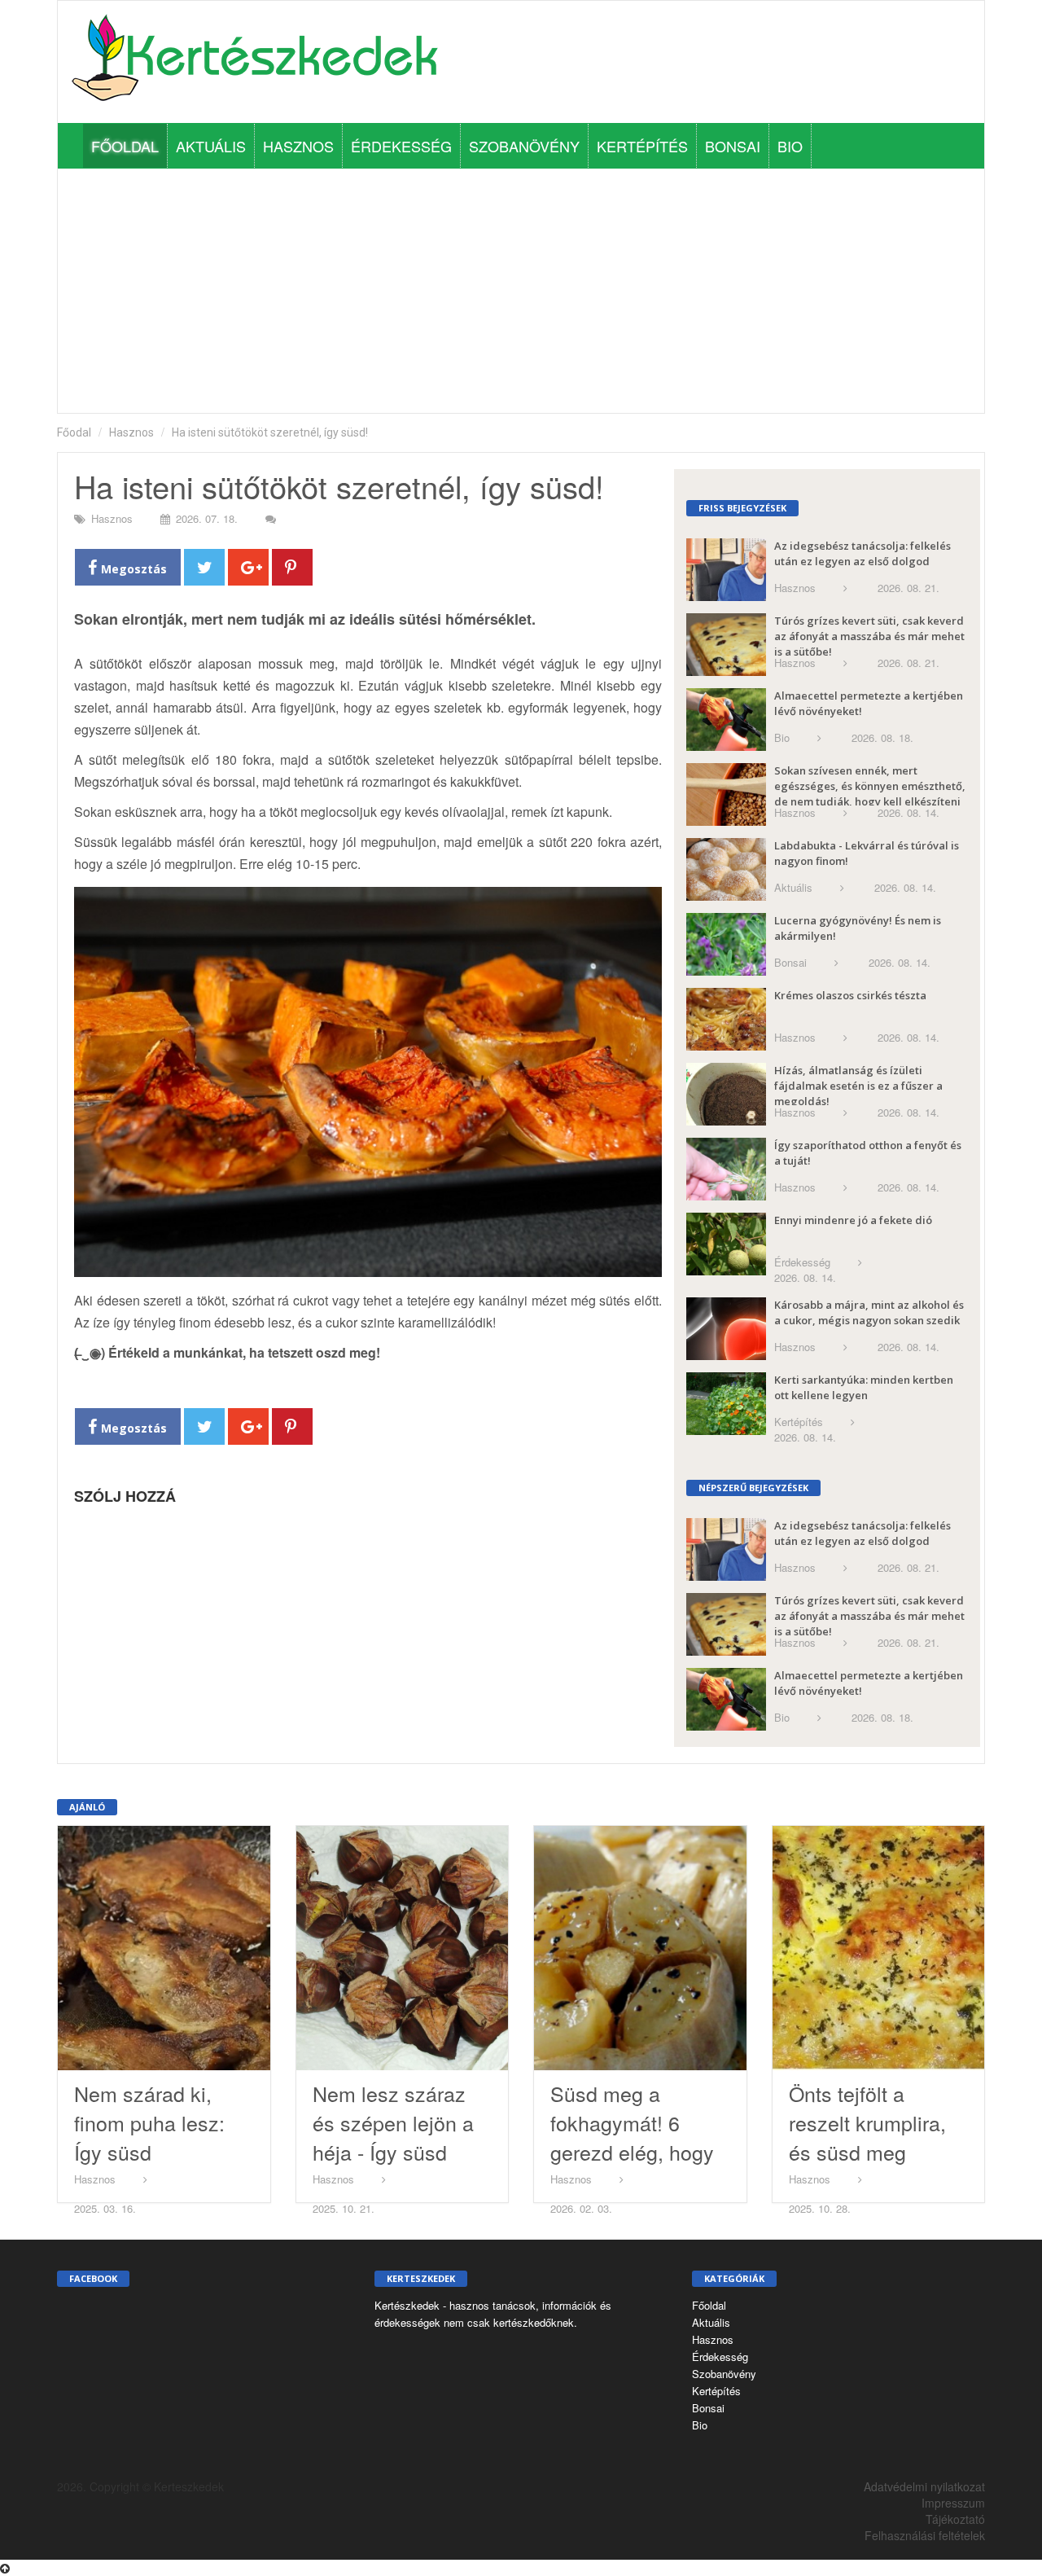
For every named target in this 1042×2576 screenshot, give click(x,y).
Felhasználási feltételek (925, 2535)
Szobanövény (524, 146)
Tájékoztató (955, 2519)
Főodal (74, 432)
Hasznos (298, 146)
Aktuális (211, 146)
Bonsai (733, 146)
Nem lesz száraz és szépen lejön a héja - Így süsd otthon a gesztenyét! (393, 2152)
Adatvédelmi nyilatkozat (924, 2486)
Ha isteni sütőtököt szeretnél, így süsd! (270, 432)
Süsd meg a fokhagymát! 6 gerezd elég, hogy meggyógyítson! (632, 2137)
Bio (790, 146)
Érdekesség (401, 146)
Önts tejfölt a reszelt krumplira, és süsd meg (867, 2122)
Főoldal (125, 146)
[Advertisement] (521, 291)
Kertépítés (642, 146)
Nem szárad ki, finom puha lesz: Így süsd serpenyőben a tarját (149, 2152)
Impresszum (953, 2503)
